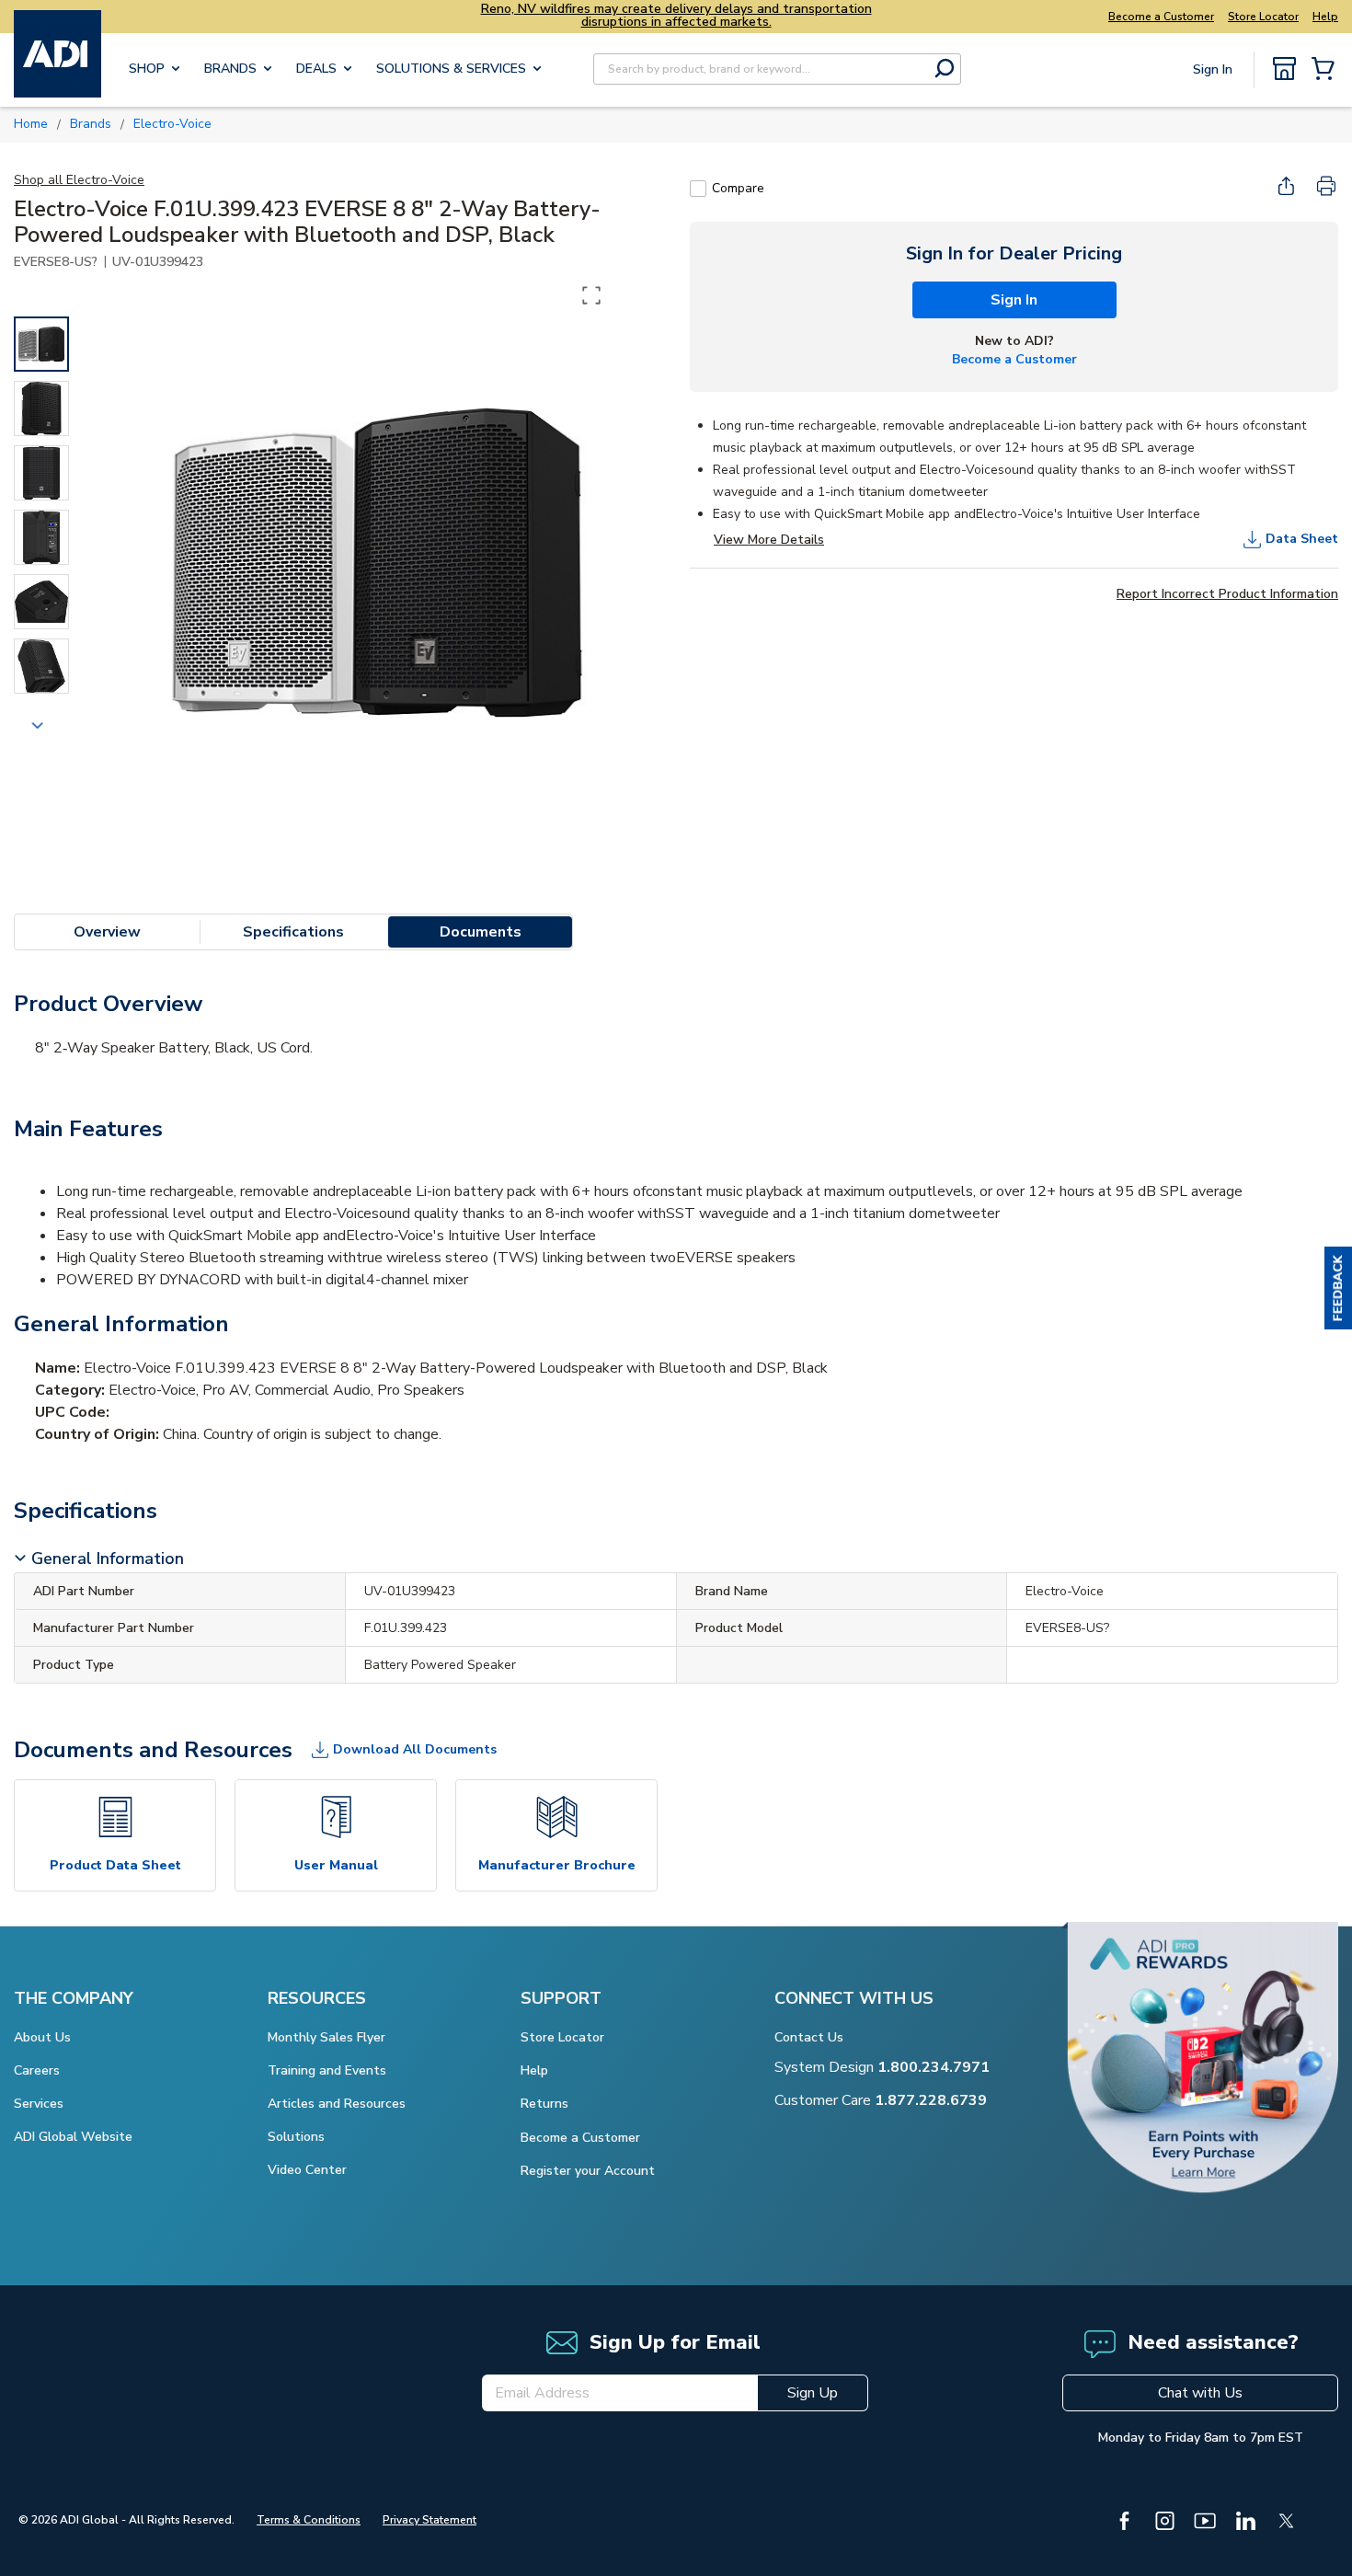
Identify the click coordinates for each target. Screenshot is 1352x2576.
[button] (1338, 1288)
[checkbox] (698, 189)
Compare (738, 188)
